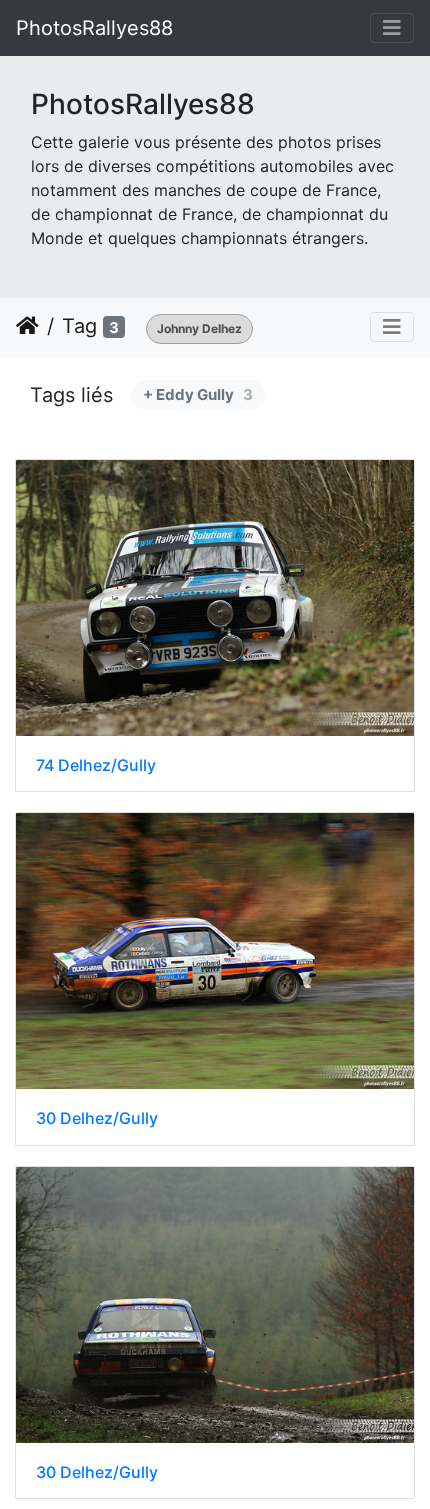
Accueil (27, 326)
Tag (79, 326)
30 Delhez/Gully (97, 1118)
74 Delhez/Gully (96, 765)
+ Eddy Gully (198, 394)
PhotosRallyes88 (94, 28)
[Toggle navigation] (392, 28)
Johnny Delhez (199, 328)
